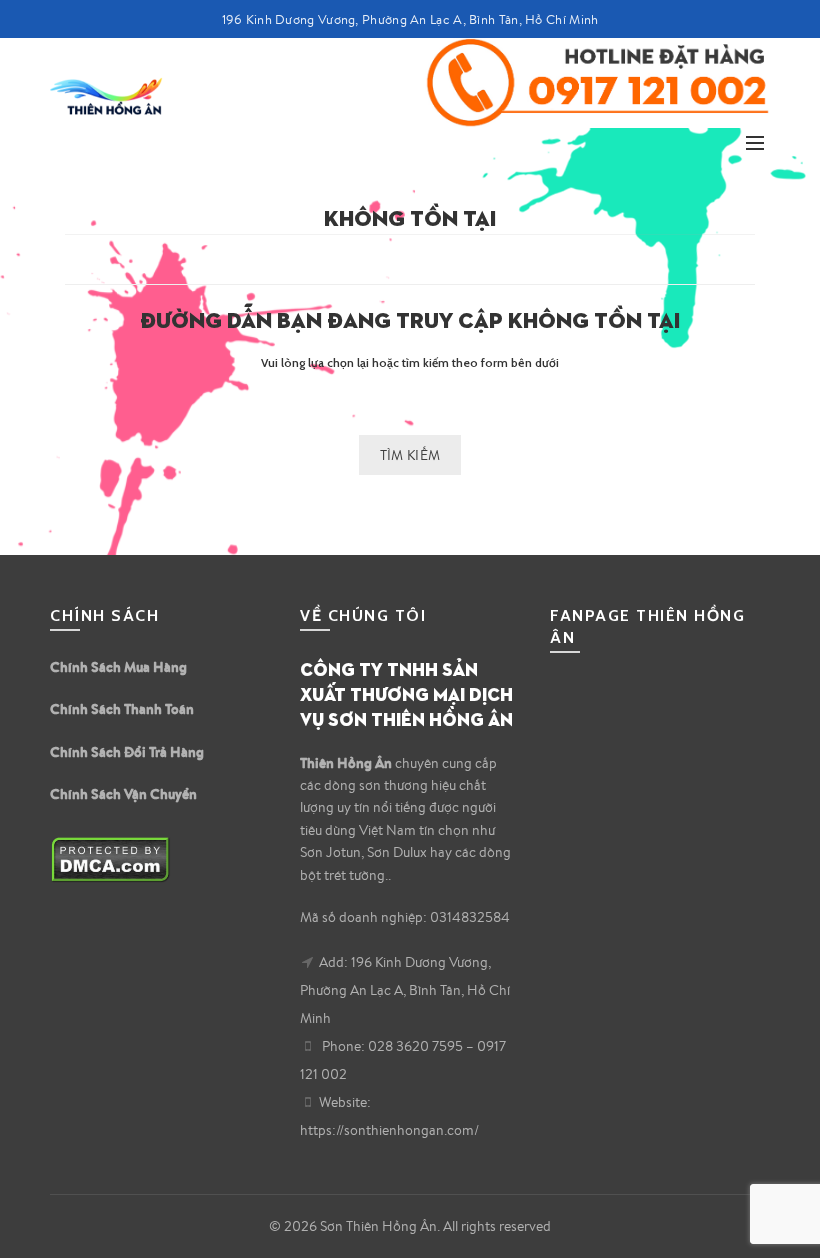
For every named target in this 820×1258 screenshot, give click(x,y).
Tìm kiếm (410, 455)
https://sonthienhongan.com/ (389, 1130)
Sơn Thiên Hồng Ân (378, 1226)
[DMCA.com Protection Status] (110, 857)
